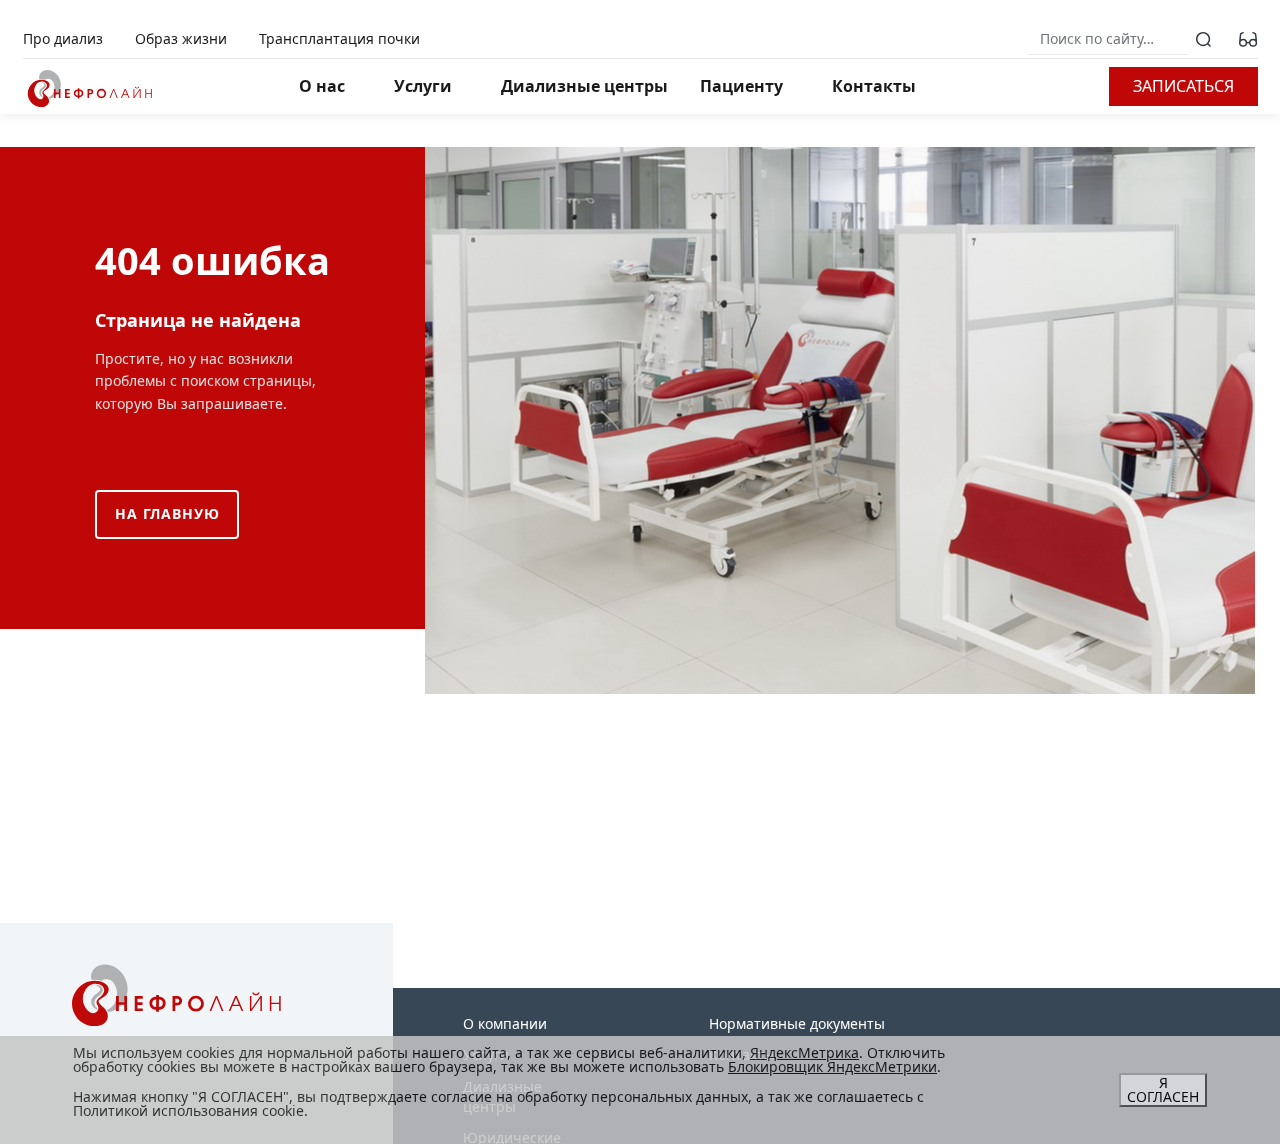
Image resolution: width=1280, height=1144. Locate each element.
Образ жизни (181, 38)
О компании (505, 1023)
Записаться (1183, 86)
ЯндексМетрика (804, 1052)
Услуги (423, 86)
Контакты (874, 86)
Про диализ (63, 38)
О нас (322, 86)
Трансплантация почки (339, 38)
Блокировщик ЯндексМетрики (832, 1066)
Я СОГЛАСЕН (1163, 1089)
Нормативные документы (797, 1023)
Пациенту (741, 86)
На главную (167, 513)
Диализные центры (584, 86)
